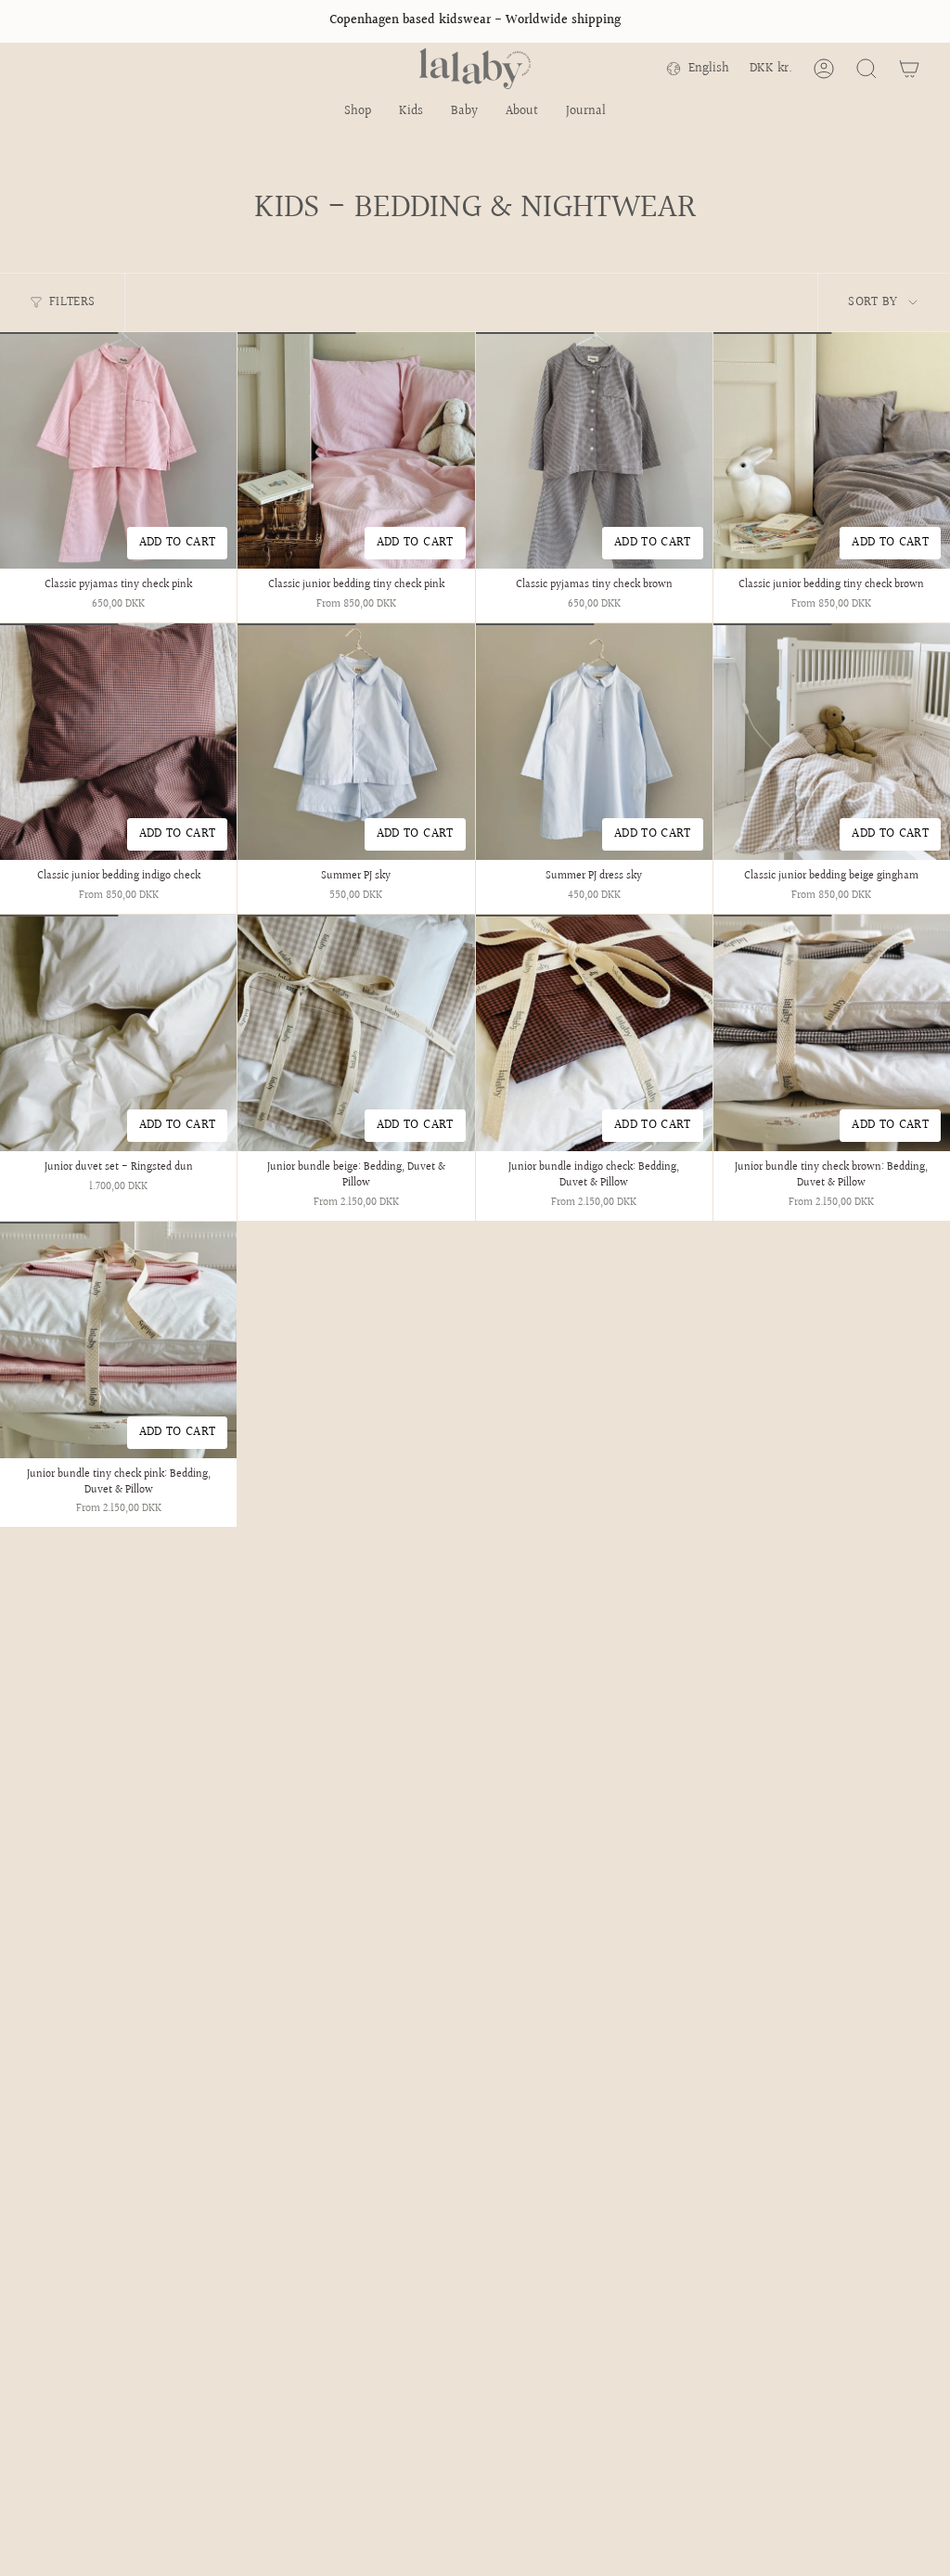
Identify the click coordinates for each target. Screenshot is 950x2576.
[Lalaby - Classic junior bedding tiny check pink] (356, 450)
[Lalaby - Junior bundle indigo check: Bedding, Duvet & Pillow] (594, 1033)
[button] (358, 113)
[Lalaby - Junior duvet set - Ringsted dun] (118, 1033)
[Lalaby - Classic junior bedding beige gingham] (832, 742)
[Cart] (909, 69)
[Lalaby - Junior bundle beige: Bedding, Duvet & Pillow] (356, 1033)
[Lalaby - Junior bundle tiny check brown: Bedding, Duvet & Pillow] (832, 1033)
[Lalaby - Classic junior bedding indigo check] (118, 742)
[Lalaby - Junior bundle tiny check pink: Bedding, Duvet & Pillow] (118, 1340)
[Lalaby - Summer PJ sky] (356, 742)
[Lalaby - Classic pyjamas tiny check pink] (118, 450)
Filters (72, 302)
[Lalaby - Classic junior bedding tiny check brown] (832, 450)
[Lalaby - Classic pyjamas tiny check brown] (594, 450)
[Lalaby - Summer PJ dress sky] (594, 742)
